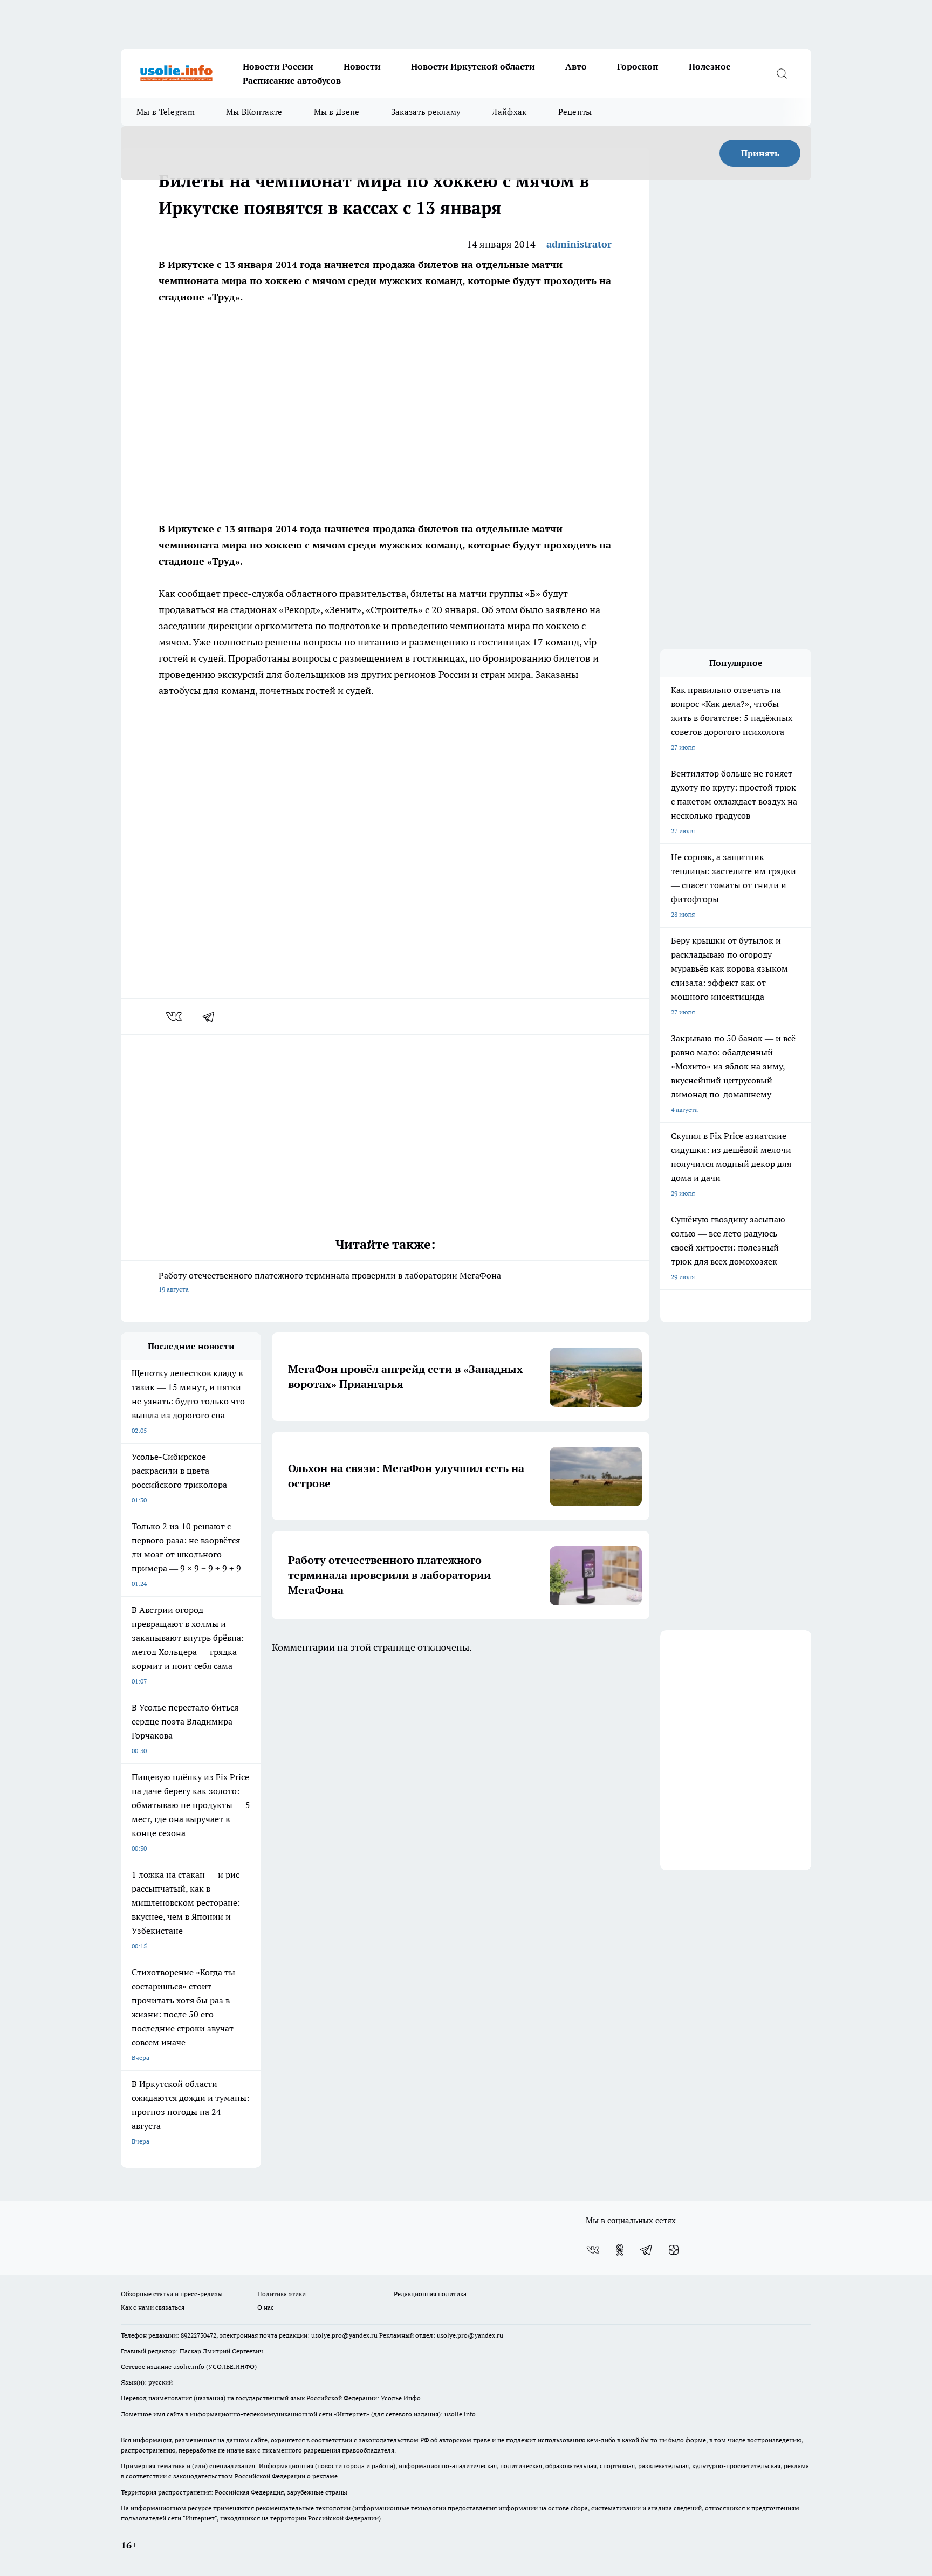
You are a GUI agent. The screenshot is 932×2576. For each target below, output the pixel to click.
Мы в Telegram (166, 112)
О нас (266, 2307)
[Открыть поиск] (782, 73)
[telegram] (212, 1016)
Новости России (278, 66)
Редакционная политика (430, 2294)
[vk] (175, 1016)
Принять (760, 153)
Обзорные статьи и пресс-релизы (172, 2294)
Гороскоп (638, 66)
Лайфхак (509, 112)
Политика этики (282, 2294)
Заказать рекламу (426, 112)
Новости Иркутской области (473, 66)
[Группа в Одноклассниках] (620, 2250)
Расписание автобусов (292, 80)
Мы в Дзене (337, 112)
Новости (362, 66)
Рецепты (575, 112)
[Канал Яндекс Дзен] (674, 2250)
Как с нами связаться (153, 2307)
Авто (576, 66)
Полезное (710, 66)
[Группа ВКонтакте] (593, 2250)
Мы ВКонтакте (254, 112)
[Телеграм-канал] (647, 2250)
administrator (579, 244)
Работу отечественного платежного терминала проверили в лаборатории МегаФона (330, 1282)
